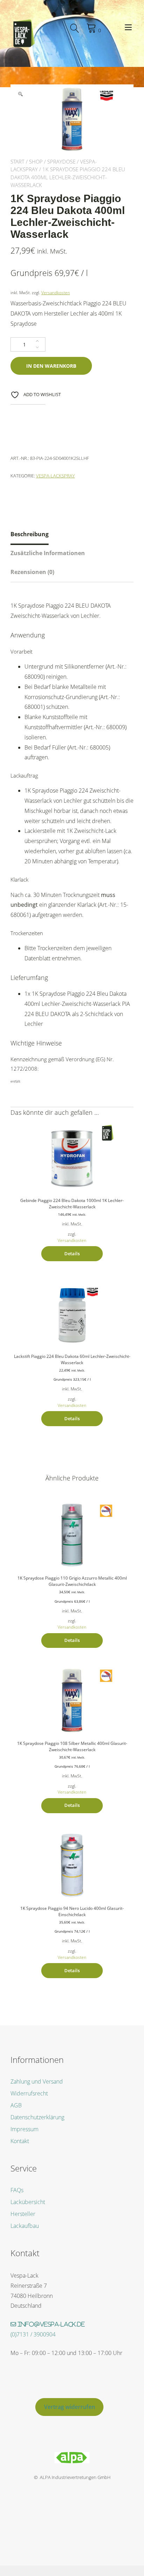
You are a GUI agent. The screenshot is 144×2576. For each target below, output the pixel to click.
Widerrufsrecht (29, 2093)
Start (17, 161)
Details (72, 1254)
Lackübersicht (28, 2202)
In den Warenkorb (51, 366)
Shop (36, 161)
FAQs (17, 2190)
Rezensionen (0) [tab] (32, 572)
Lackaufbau (25, 2226)
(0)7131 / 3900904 (33, 2334)
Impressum (24, 2129)
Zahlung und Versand (37, 2081)
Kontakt (20, 2141)
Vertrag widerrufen (70, 2407)
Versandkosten (56, 292)
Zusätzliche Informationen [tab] (48, 553)
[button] (20, 94)
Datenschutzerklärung (37, 2117)
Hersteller (23, 2214)
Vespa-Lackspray (55, 476)
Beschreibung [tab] (30, 534)
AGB (16, 2105)
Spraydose (61, 161)
